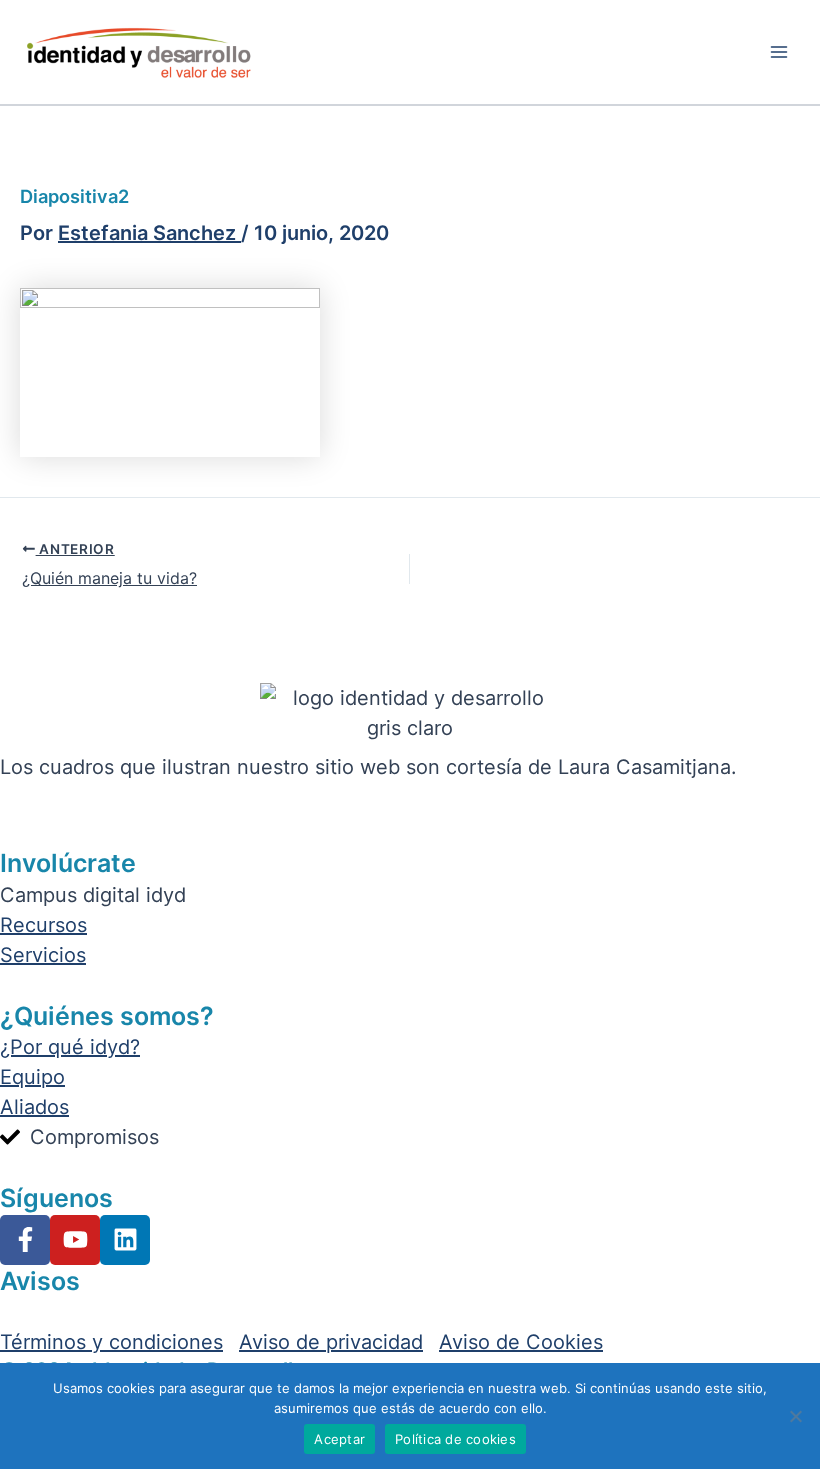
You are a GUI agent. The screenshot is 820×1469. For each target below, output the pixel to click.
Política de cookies (455, 1439)
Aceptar (339, 1439)
